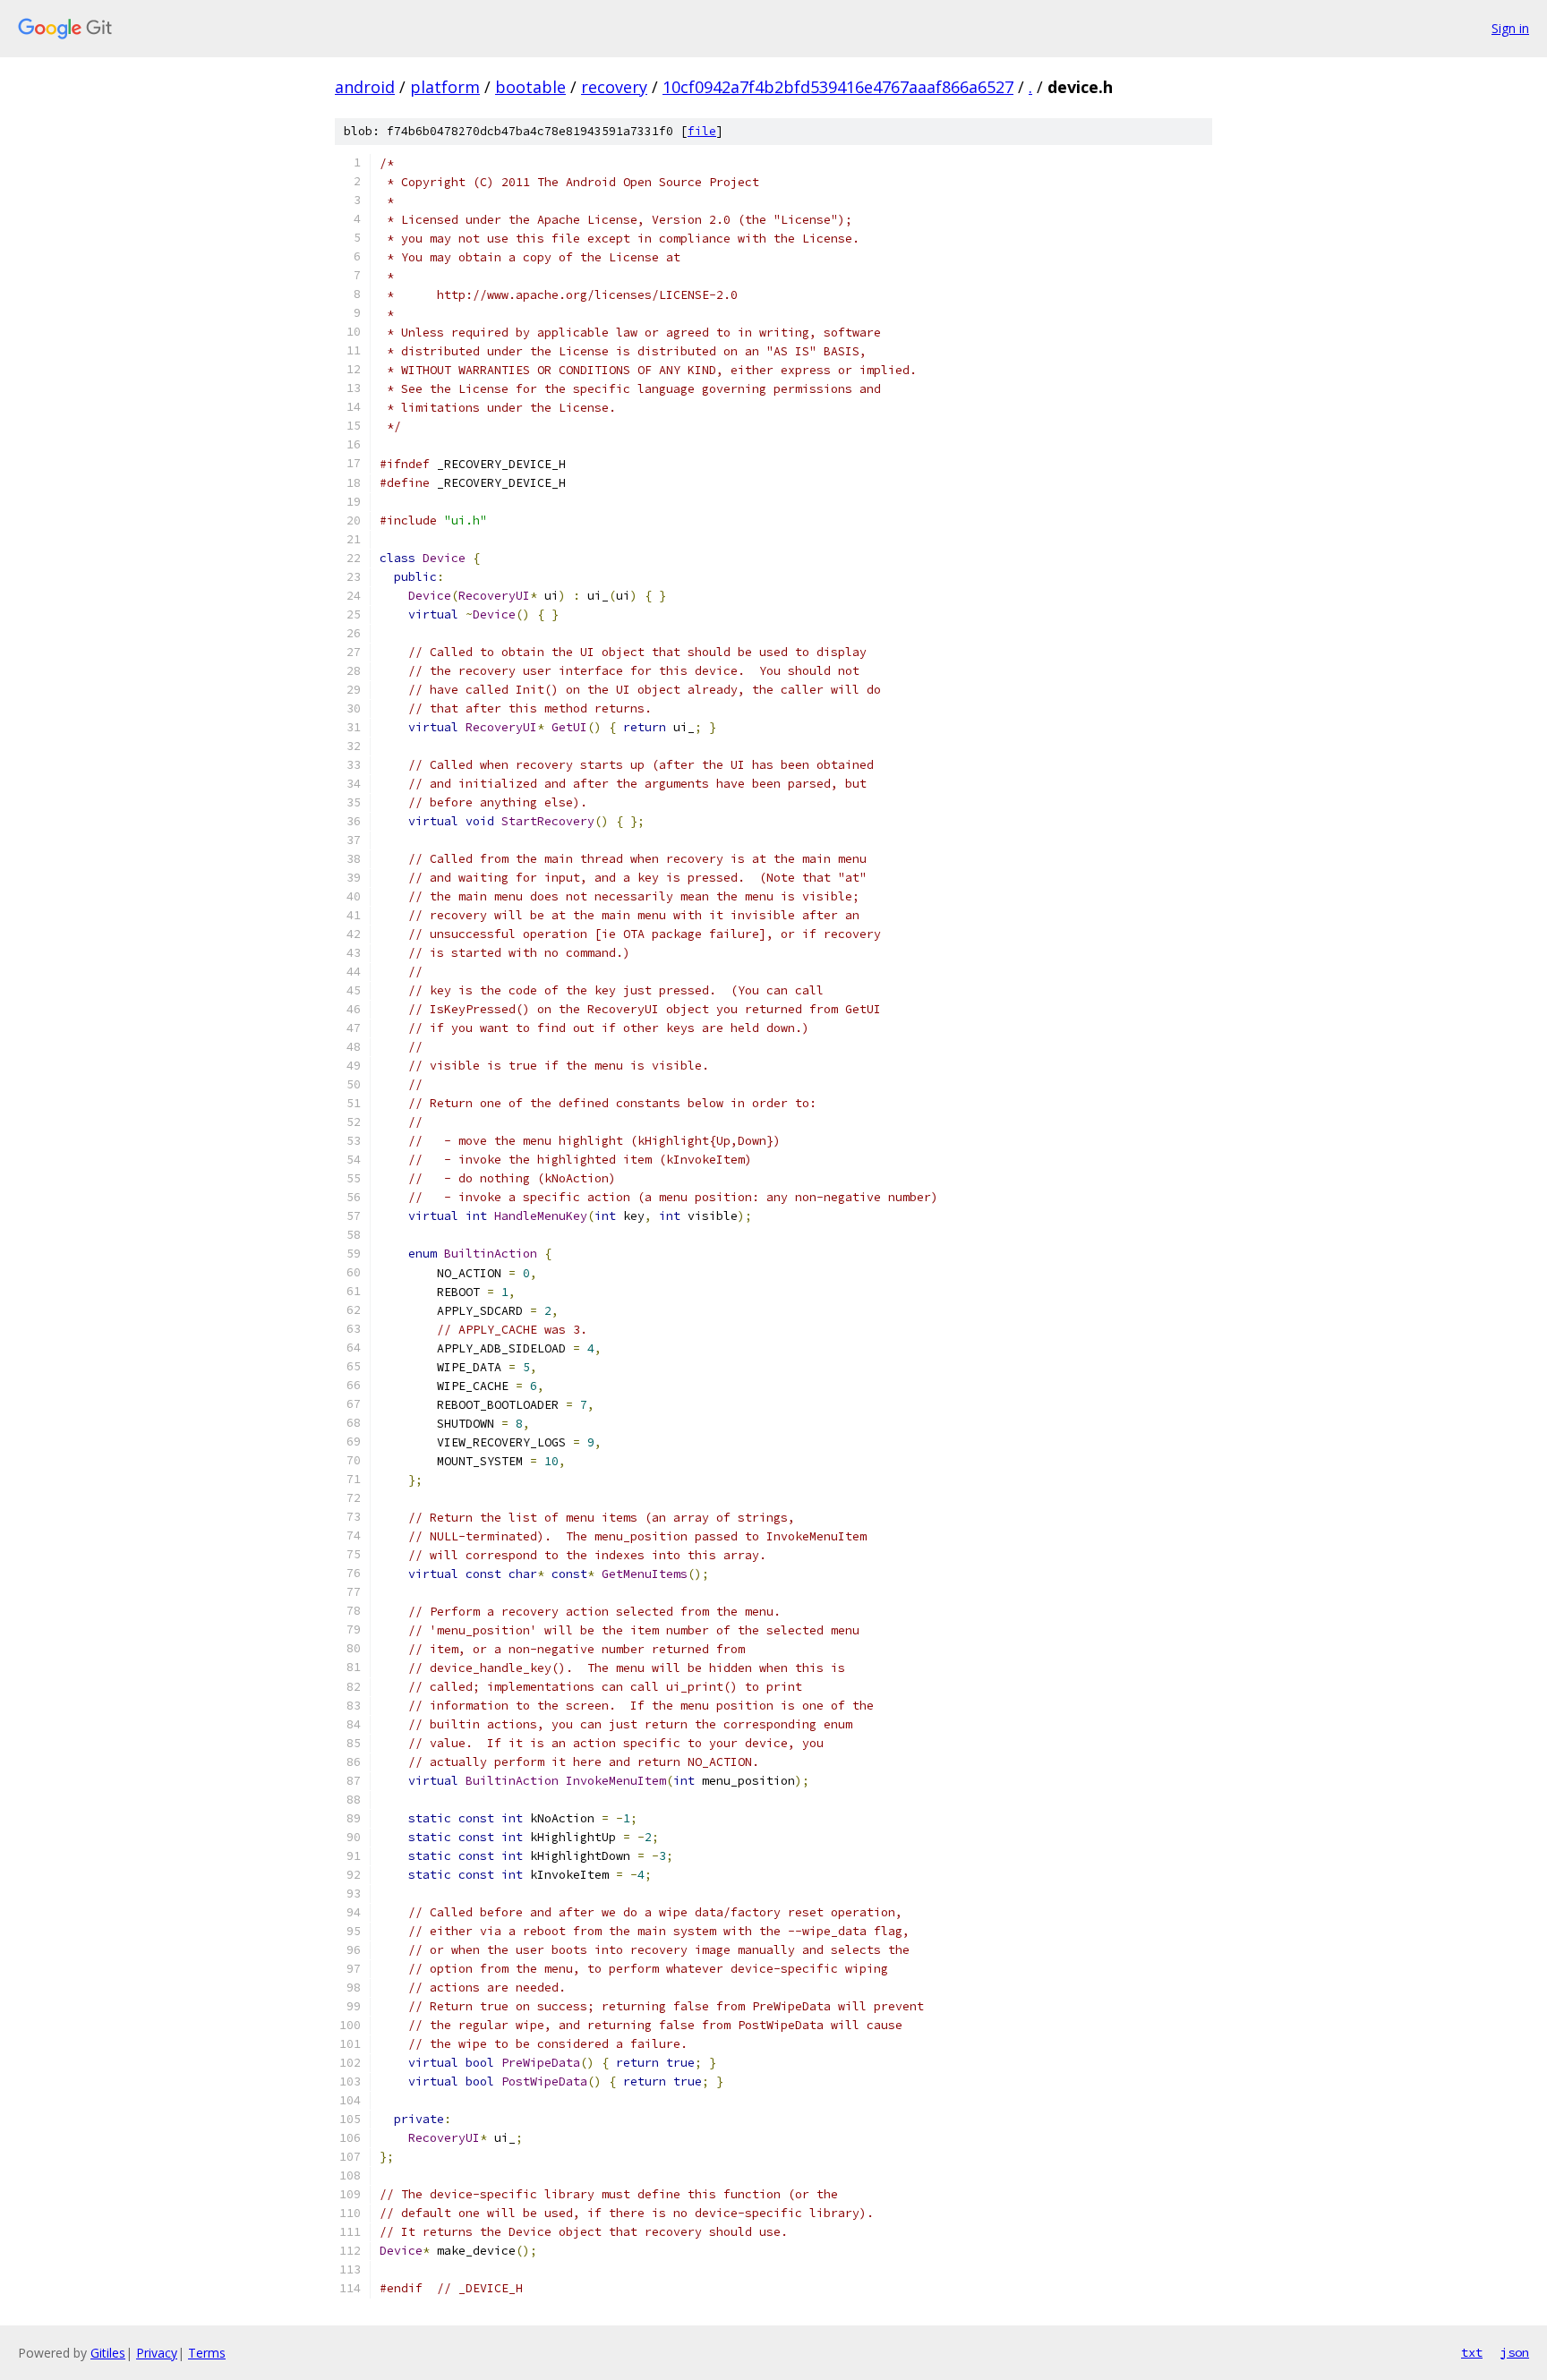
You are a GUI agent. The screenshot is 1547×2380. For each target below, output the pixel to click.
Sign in (1510, 28)
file (702, 131)
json (1515, 2352)
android (365, 87)
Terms (207, 2353)
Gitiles (108, 2353)
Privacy (157, 2353)
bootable (530, 87)
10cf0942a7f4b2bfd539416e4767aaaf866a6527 (838, 87)
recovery (614, 87)
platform (445, 87)
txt (1472, 2352)
